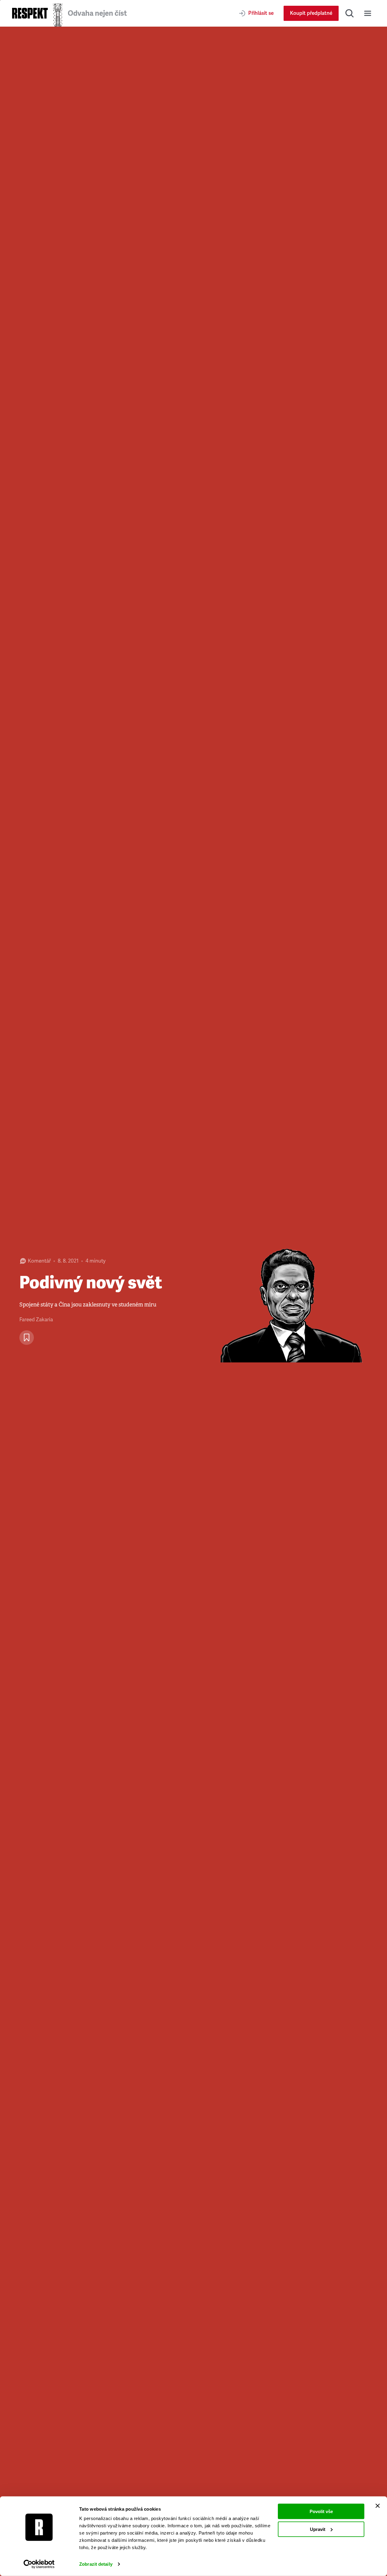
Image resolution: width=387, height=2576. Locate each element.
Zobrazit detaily (96, 2564)
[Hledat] (350, 13)
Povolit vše (321, 2511)
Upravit (318, 2529)
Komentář (39, 1261)
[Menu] (368, 13)
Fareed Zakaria (36, 1320)
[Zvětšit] (290, 1301)
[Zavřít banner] (378, 2506)
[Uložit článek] (27, 1338)
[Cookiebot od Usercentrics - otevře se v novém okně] (39, 2564)
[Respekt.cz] (30, 13)
